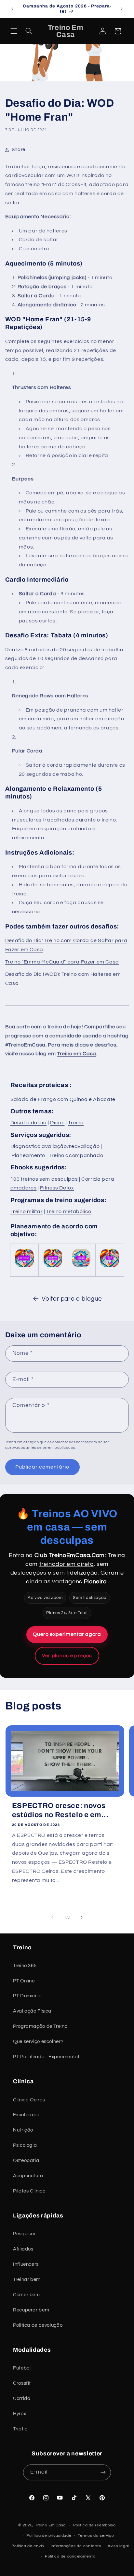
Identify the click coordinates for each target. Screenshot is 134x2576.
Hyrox (20, 2414)
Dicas (57, 1123)
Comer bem (27, 2295)
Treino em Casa (77, 1054)
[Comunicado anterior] (12, 9)
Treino (76, 1123)
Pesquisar (25, 2234)
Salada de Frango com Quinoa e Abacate (63, 1099)
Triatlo (20, 2429)
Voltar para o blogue (72, 1299)
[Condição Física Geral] (81, 1267)
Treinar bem (27, 2280)
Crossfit (22, 2383)
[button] (14, 31)
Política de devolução (38, 2325)
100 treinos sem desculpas (44, 1179)
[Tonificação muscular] (53, 1267)
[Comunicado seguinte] (122, 9)
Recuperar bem (31, 2310)
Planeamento (28, 1155)
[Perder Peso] (109, 1267)
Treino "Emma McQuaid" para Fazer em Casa (62, 962)
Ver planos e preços (67, 1656)
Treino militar (27, 1211)
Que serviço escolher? (38, 2042)
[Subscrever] (103, 2472)
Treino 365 (25, 1966)
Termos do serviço (96, 2536)
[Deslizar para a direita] (82, 1918)
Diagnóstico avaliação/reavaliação (55, 1146)
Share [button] (19, 150)
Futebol (22, 2368)
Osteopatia (26, 2161)
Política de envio (28, 2546)
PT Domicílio (27, 1996)
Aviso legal (118, 2546)
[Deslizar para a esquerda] (52, 1918)
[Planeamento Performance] (24, 1267)
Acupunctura (28, 2176)
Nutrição (23, 2130)
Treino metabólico (69, 1211)
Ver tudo (119, 1709)
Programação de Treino (40, 2026)
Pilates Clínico (29, 2191)
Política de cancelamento (70, 2556)
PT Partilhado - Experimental (46, 2057)
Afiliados (23, 2249)
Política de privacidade (49, 2536)
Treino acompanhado (76, 1155)
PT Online (24, 1981)
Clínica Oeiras (29, 2100)
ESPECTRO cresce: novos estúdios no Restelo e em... (60, 1810)
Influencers (26, 2264)
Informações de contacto (76, 2546)
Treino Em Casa (50, 2525)
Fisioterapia (27, 2115)
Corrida (22, 2399)
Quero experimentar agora (67, 1634)
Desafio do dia (29, 1123)
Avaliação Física (32, 2011)
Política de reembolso (94, 2525)
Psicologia (25, 2145)
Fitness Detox (57, 1188)
